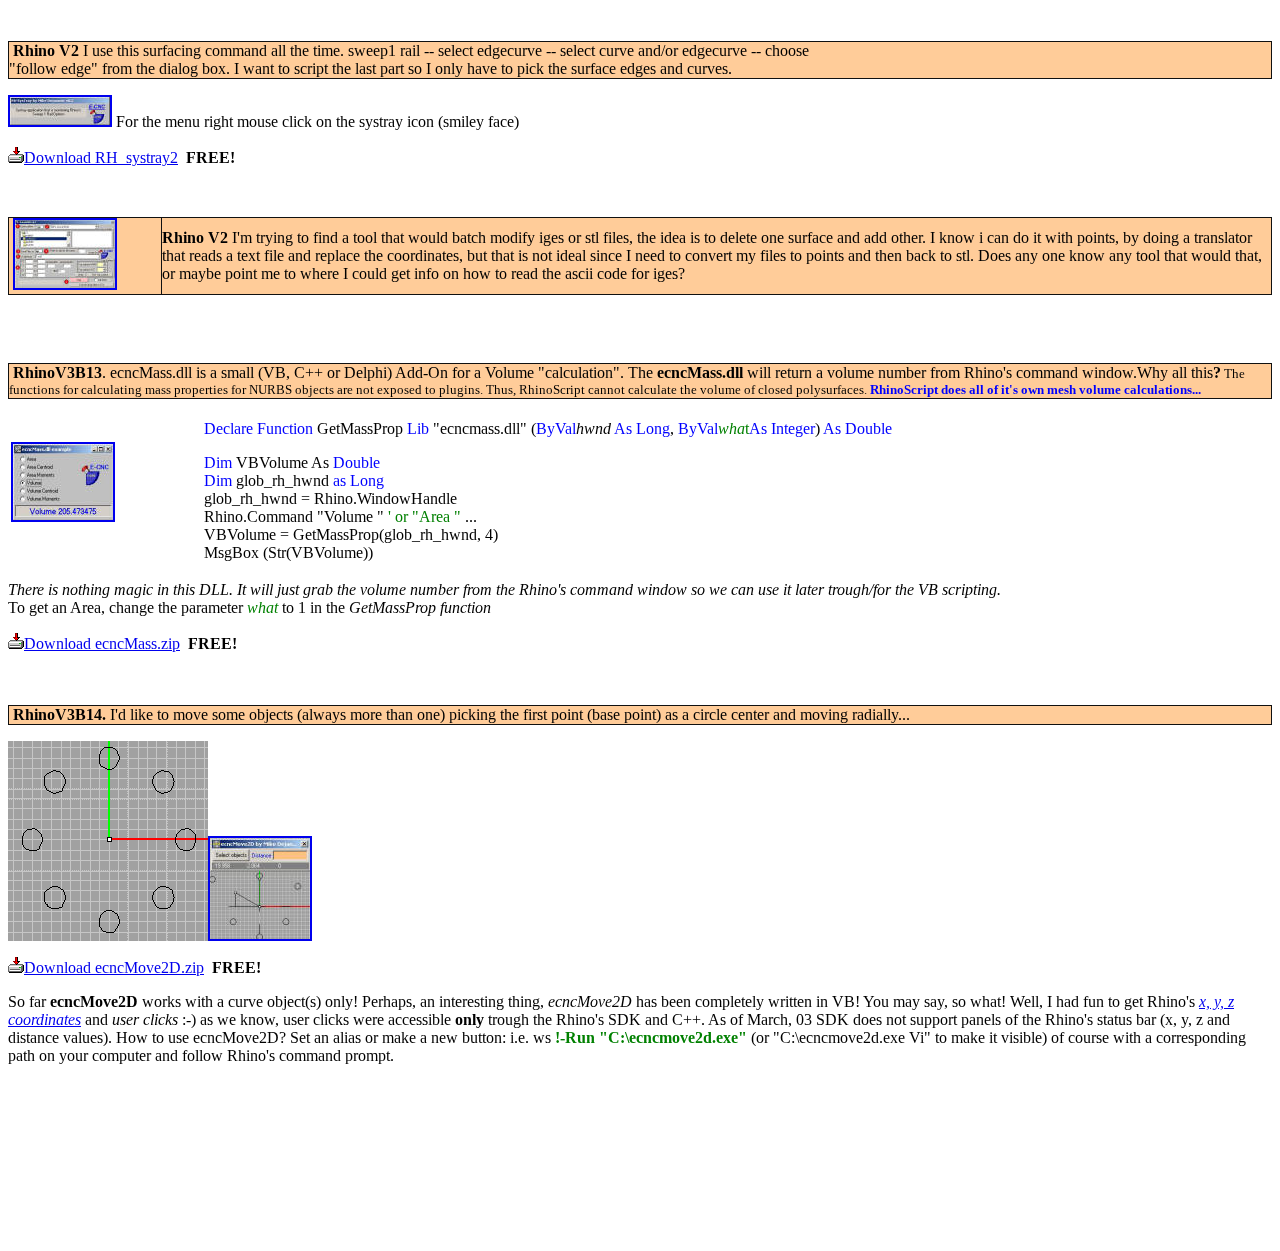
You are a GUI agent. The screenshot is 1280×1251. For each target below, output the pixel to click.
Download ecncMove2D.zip (114, 967)
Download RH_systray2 (101, 157)
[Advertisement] (372, 33)
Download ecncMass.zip (102, 643)
